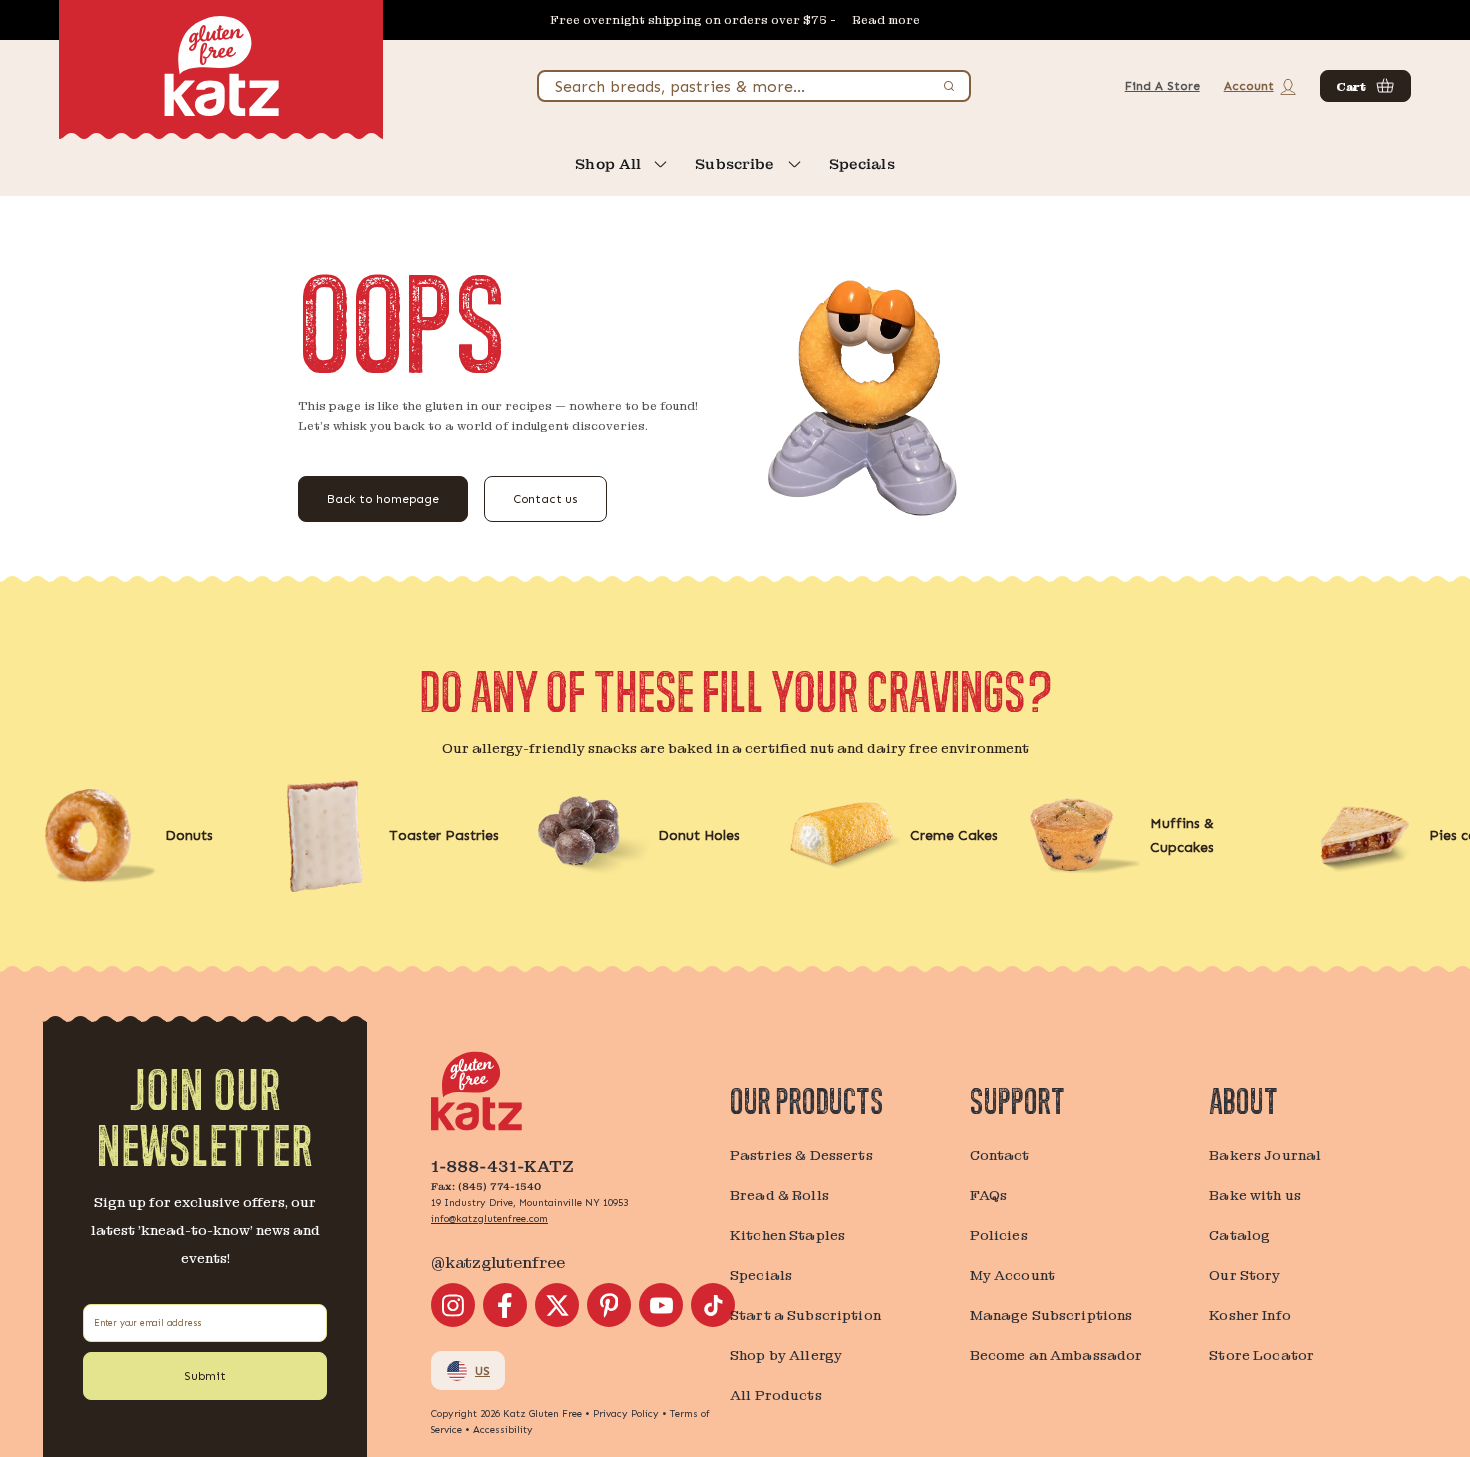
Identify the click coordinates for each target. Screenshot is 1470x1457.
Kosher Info (1250, 1315)
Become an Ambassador (1056, 1355)
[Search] (949, 86)
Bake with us (1255, 1195)
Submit (205, 1376)
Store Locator (1261, 1355)
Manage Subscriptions (1051, 1315)
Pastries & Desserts (801, 1155)
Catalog (1239, 1235)
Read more (886, 20)
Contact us (545, 499)
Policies (999, 1235)
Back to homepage (383, 499)
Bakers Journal (1265, 1155)
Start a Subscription (805, 1315)
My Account (1012, 1275)
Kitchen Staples (787, 1235)
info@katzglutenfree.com (489, 1219)
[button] (1365, 86)
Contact (1000, 1155)
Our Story (1244, 1275)
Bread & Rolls (779, 1195)
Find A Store (1162, 86)
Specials (862, 164)
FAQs (989, 1195)
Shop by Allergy (786, 1355)
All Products (776, 1395)
